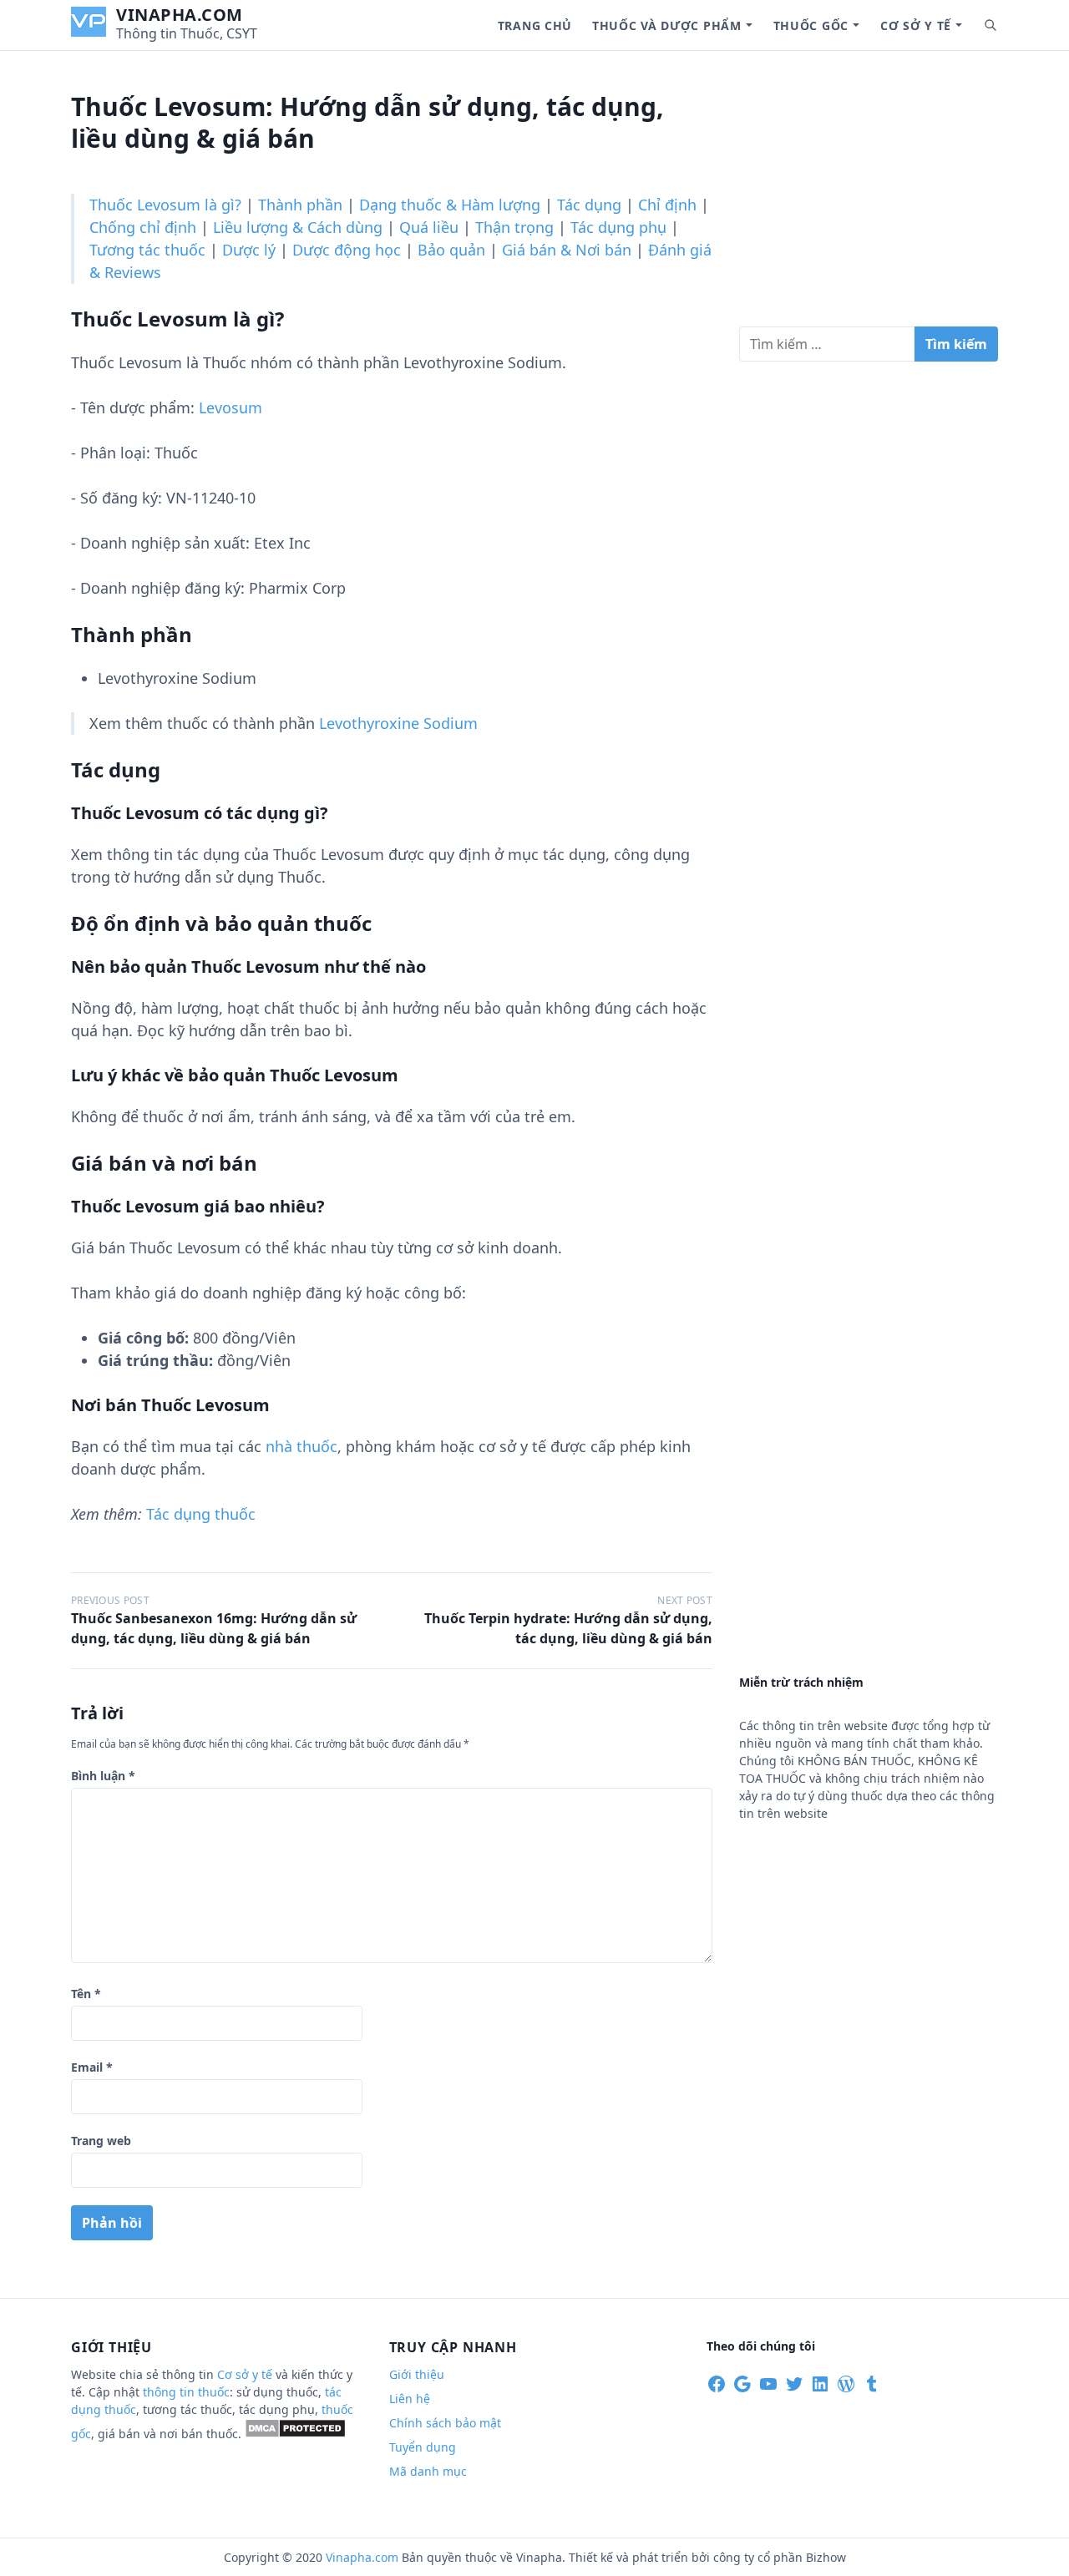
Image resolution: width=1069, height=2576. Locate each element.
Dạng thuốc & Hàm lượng (450, 205)
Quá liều (429, 227)
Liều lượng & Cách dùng (298, 227)
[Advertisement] (869, 195)
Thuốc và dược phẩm (667, 25)
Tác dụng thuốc (201, 1514)
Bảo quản (451, 250)
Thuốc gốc (811, 25)
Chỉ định (667, 205)
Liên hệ (410, 2399)
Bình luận (103, 1776)
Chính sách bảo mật (445, 2423)
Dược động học (347, 250)
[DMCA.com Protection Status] (295, 2434)
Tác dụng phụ (618, 227)
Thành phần (300, 205)
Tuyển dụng (423, 2447)
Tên (86, 1994)
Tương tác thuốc (147, 250)
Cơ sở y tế (916, 25)
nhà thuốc (301, 1446)
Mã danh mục (428, 2471)
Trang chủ (535, 25)
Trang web (101, 2141)
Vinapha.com (180, 15)
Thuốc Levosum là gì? (165, 205)
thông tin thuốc (186, 2392)
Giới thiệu (417, 2374)
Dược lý (249, 250)
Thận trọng (514, 227)
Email (92, 2067)
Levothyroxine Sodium (398, 723)
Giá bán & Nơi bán (567, 250)
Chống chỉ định (143, 227)
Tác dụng (589, 205)
